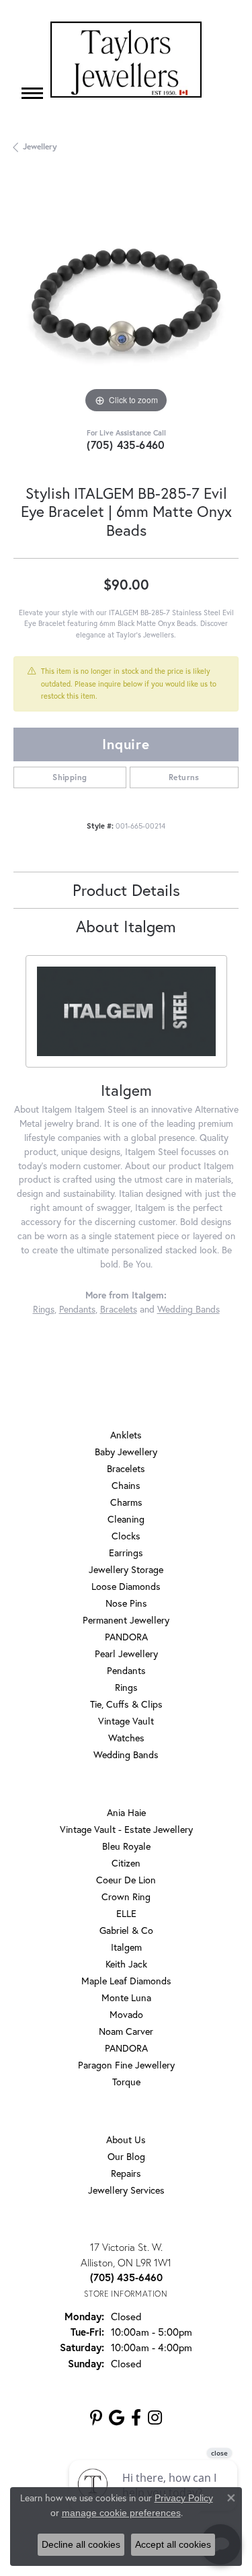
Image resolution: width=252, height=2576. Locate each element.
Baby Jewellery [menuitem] (126, 1452)
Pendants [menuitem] (126, 1670)
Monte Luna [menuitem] (126, 1997)
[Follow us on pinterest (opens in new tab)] (96, 2418)
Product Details (126, 890)
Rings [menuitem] (126, 1687)
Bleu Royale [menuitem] (126, 1846)
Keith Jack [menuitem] (126, 1964)
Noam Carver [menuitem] (126, 2031)
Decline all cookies (81, 2544)
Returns (184, 777)
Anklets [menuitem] (126, 1435)
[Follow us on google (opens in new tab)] (117, 2418)
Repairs (126, 2173)
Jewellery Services (126, 2190)
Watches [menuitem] (126, 1738)
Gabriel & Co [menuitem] (126, 1930)
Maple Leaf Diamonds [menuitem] (126, 1981)
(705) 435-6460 (126, 445)
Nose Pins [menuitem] (126, 1603)
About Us (126, 2139)
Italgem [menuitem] (126, 1947)
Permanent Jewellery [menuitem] (126, 1620)
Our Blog (126, 2156)
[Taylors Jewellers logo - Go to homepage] (126, 60)
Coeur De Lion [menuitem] (126, 1880)
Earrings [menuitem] (126, 1553)
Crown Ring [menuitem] (126, 1896)
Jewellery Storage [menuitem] (126, 1569)
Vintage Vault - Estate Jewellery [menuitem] (126, 1829)
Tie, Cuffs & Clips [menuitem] (126, 1704)
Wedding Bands (188, 1309)
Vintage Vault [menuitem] (126, 1721)
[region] (126, 304)
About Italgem (126, 926)
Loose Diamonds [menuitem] (126, 1586)
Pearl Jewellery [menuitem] (126, 1653)
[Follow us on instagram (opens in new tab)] (155, 2418)
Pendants (77, 1309)
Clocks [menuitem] (126, 1536)
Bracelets (119, 1309)
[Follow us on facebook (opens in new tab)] (136, 2418)
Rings (44, 1309)
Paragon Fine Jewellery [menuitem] (126, 2065)
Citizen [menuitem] (126, 1863)
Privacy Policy (184, 2498)
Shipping (70, 777)
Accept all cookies (173, 2544)
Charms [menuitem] (126, 1502)
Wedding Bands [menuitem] (126, 1754)
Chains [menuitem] (126, 1485)
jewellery (40, 146)
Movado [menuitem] (126, 2014)
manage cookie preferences (121, 2513)
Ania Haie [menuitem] (126, 1812)
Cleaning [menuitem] (126, 1519)
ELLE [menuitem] (126, 1913)
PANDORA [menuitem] (126, 1637)
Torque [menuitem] (126, 2082)
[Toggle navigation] (32, 93)
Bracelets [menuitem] (126, 1468)
